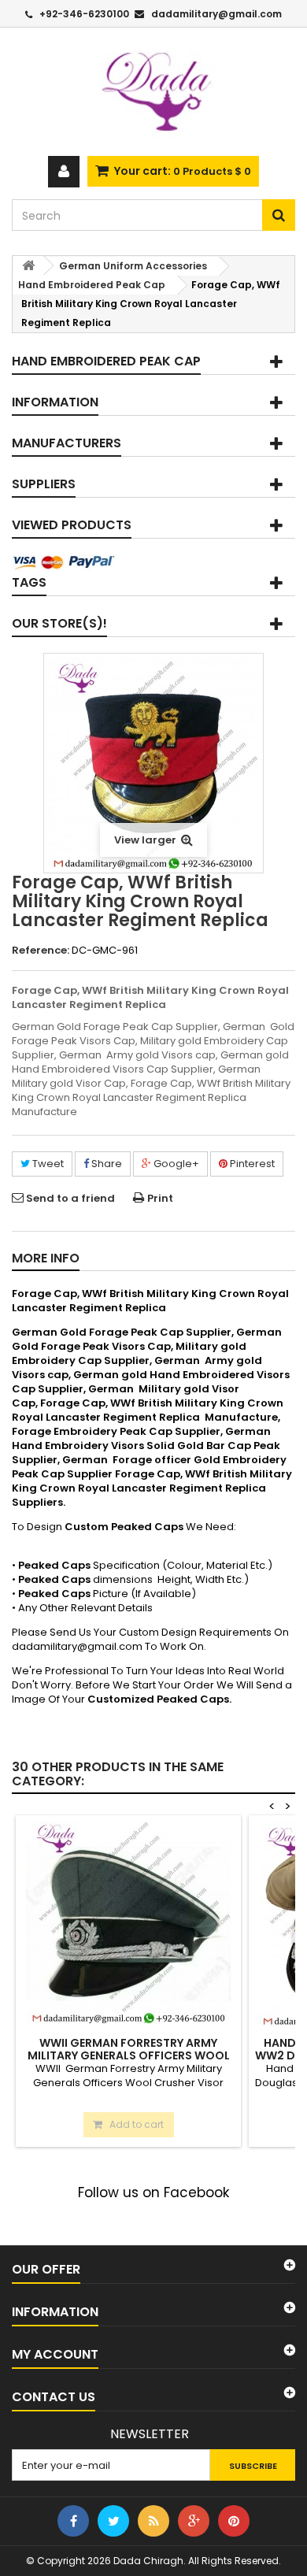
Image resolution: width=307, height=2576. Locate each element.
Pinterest (251, 1164)
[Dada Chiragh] (153, 92)
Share (105, 1164)
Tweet (47, 1164)
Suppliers (44, 484)
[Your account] (64, 172)
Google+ (175, 1164)
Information (55, 402)
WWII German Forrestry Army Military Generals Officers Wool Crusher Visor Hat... (129, 2055)
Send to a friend (70, 1198)
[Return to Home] (28, 266)
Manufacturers (67, 443)
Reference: (41, 951)
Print (160, 1198)
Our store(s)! (59, 623)
